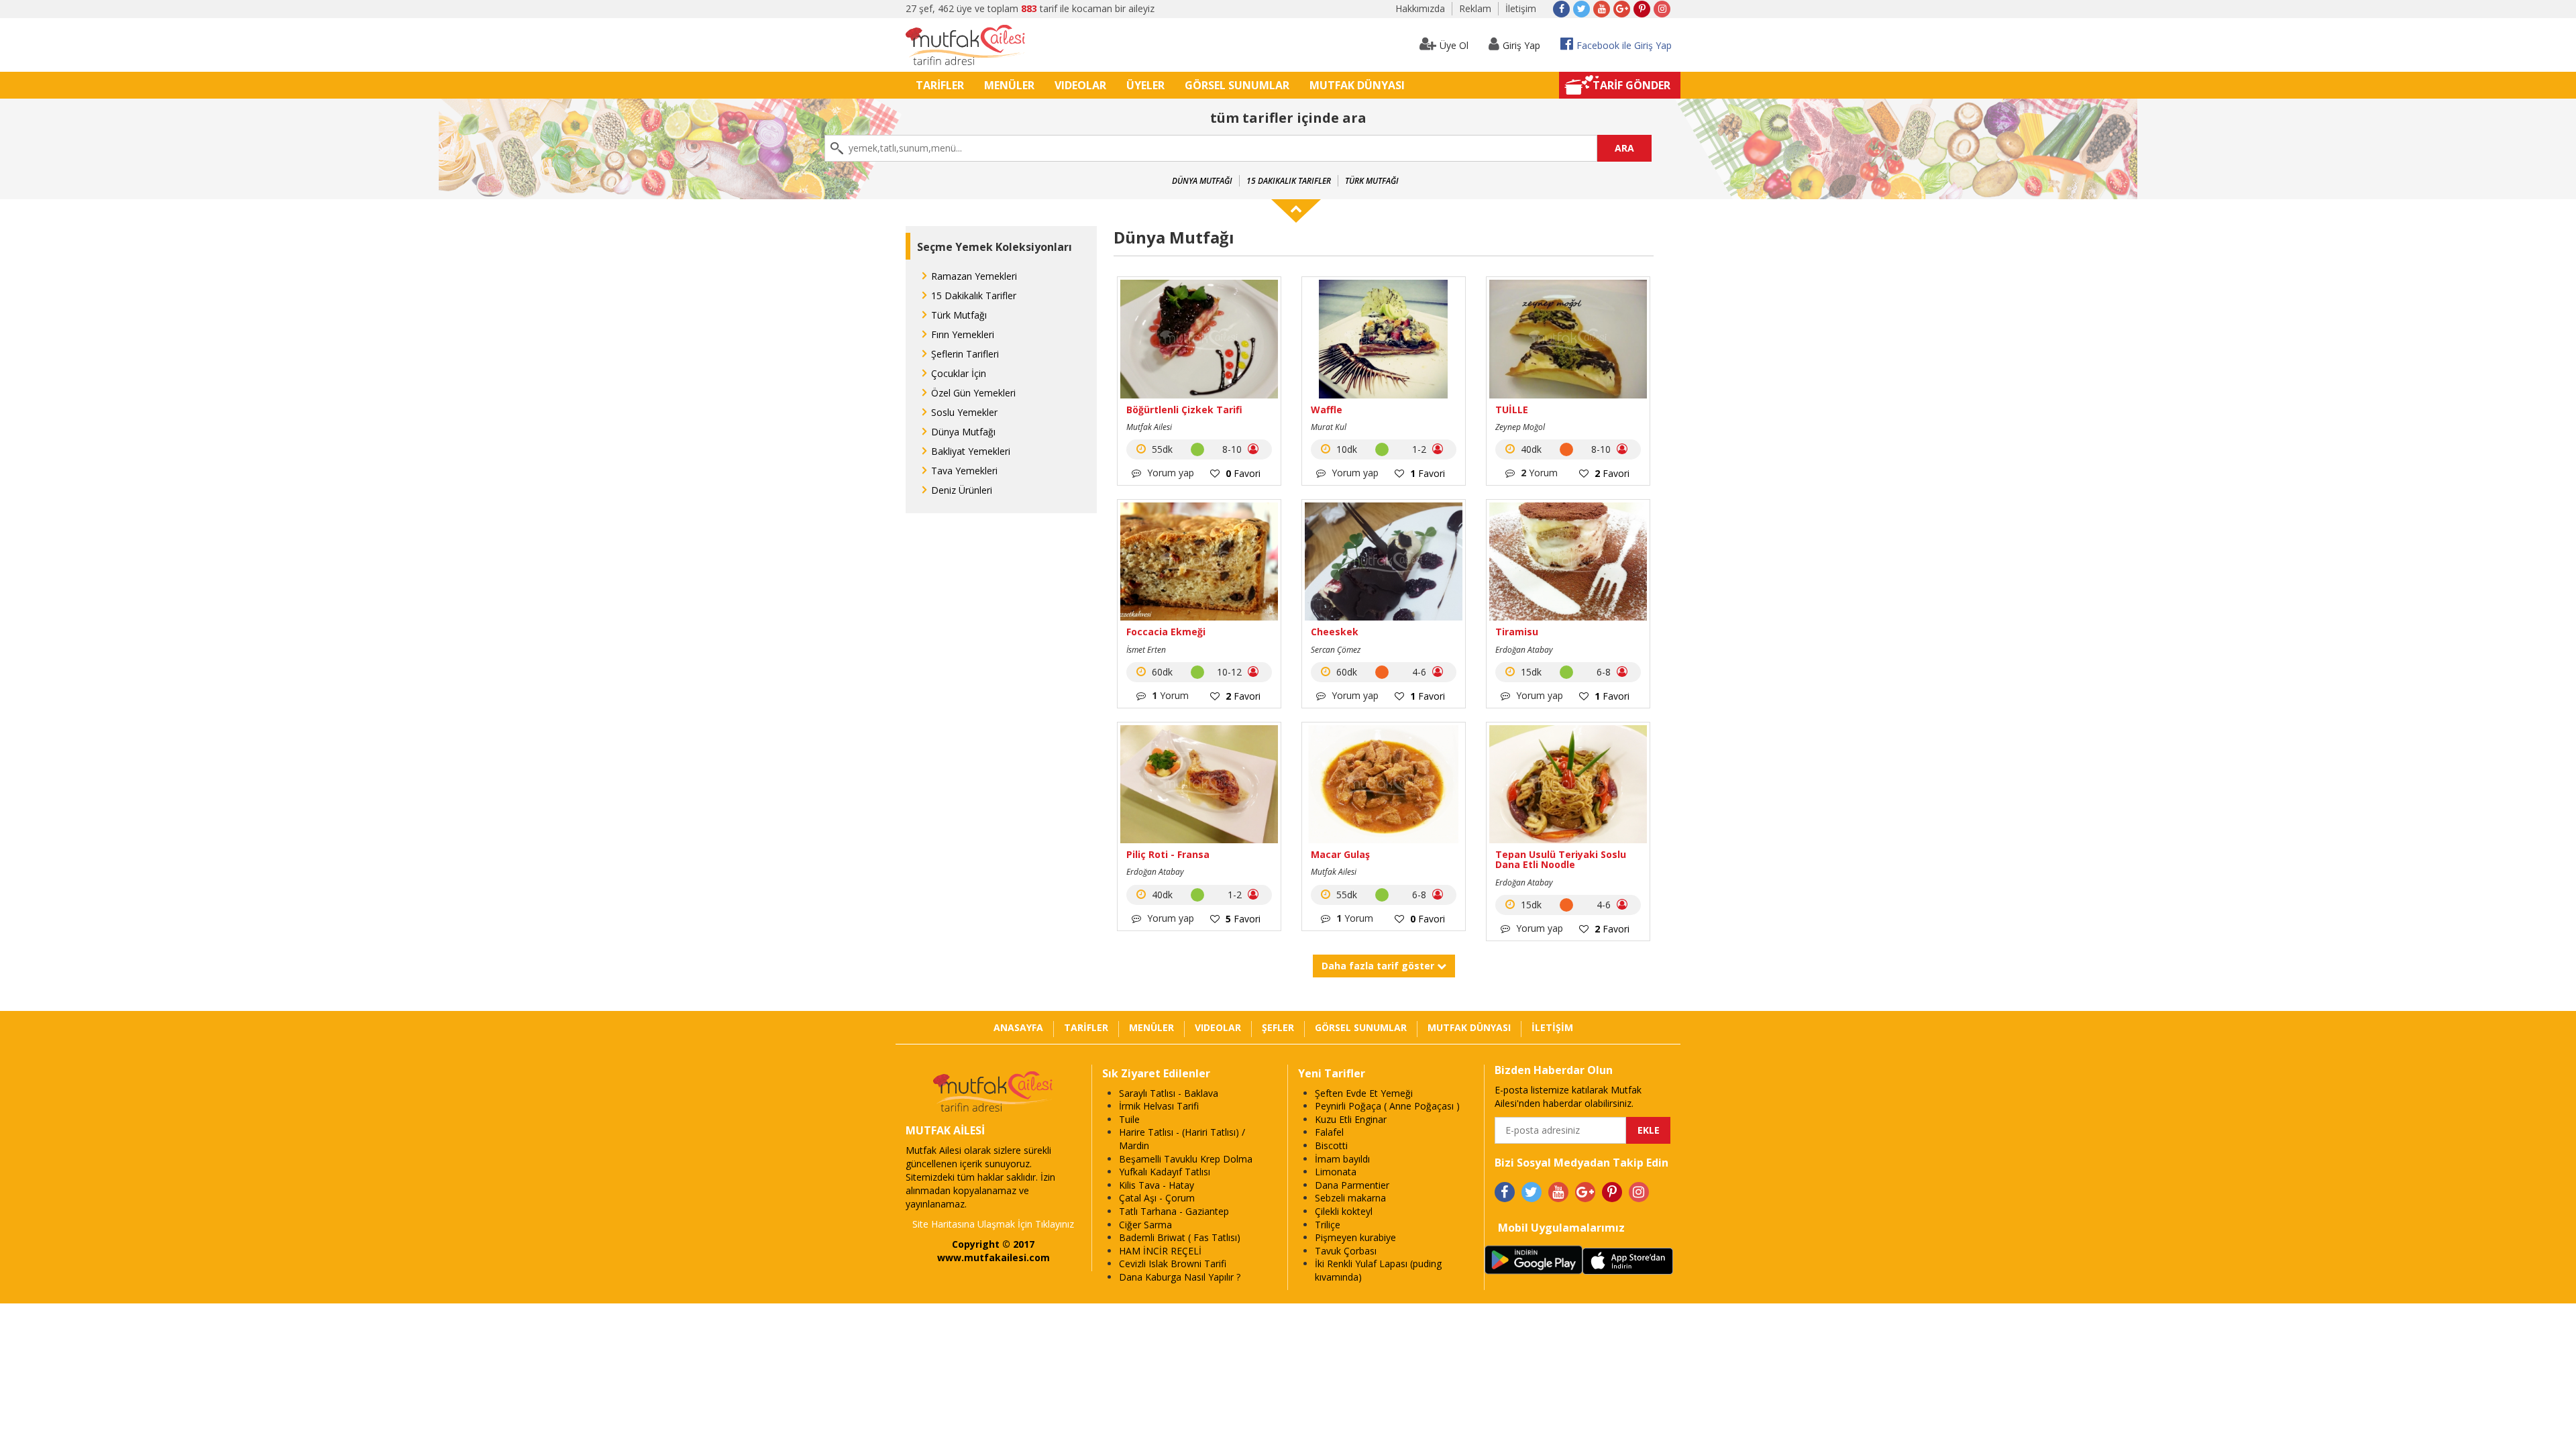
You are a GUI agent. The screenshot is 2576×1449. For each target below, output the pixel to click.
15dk (1530, 672)
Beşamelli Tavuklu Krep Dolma (1186, 1159)
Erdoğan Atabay (1524, 650)
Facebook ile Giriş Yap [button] (1624, 45)
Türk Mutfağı (1372, 181)
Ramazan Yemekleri (974, 276)
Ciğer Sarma (1145, 1225)
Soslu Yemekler (964, 412)
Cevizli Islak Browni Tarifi (1173, 1264)
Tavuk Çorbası (1346, 1251)
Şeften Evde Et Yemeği (1364, 1093)
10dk (1345, 449)
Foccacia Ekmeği (1166, 632)
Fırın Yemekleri (963, 334)
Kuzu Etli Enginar (1351, 1119)
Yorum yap (1169, 473)
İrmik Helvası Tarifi (1159, 1106)
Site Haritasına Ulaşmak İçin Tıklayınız (993, 1224)
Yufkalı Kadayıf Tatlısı (1165, 1172)
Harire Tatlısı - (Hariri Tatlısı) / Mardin (1182, 1139)
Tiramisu (1517, 632)
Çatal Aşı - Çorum (1157, 1198)
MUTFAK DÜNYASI (1357, 85)
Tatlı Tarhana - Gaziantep (1174, 1211)
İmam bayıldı (1342, 1159)
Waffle (1327, 410)
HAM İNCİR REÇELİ (1160, 1251)
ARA (1624, 148)
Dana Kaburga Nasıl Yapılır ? (1180, 1277)
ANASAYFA (1018, 1027)
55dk (1161, 449)
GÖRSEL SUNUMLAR (1237, 85)
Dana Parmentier (1352, 1185)
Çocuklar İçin (959, 373)
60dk (1161, 672)
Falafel (1329, 1132)
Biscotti (1331, 1145)
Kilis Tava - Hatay (1157, 1185)
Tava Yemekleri (964, 471)
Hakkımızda (1420, 8)
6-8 (1605, 672)
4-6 (1420, 672)
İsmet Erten (1146, 650)
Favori (1243, 473)
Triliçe (1328, 1225)
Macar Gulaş (1340, 854)
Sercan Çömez (1336, 650)
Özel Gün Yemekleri (973, 393)
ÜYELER (1145, 85)
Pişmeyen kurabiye (1355, 1237)
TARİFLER (940, 85)
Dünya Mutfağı (1202, 181)
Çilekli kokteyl (1344, 1211)
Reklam (1475, 8)
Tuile (1129, 1119)
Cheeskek (1335, 632)
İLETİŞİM (1552, 1027)
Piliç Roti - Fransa (1168, 854)
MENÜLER (1009, 85)
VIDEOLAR (1080, 85)
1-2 (1420, 449)
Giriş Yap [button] (1521, 45)
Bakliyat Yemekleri (971, 451)
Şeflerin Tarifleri (965, 354)
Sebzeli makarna (1350, 1198)
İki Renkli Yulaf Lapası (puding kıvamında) (1378, 1270)
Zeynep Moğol (1520, 427)
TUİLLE (1512, 410)
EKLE (1649, 1130)
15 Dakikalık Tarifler (1289, 181)
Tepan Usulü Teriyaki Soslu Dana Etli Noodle (1561, 860)
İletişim (1521, 8)
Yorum (1539, 473)
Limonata (1336, 1172)
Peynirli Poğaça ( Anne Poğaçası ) (1387, 1106)
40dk (1530, 449)
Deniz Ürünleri (962, 490)
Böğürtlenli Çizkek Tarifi (1184, 410)
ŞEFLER (1278, 1027)
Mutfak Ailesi (1149, 427)
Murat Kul (1329, 427)
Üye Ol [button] (1454, 45)
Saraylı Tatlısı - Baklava (1169, 1093)
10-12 (1231, 672)
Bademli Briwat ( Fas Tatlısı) (1180, 1237)
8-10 (1233, 449)
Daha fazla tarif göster (1379, 966)
